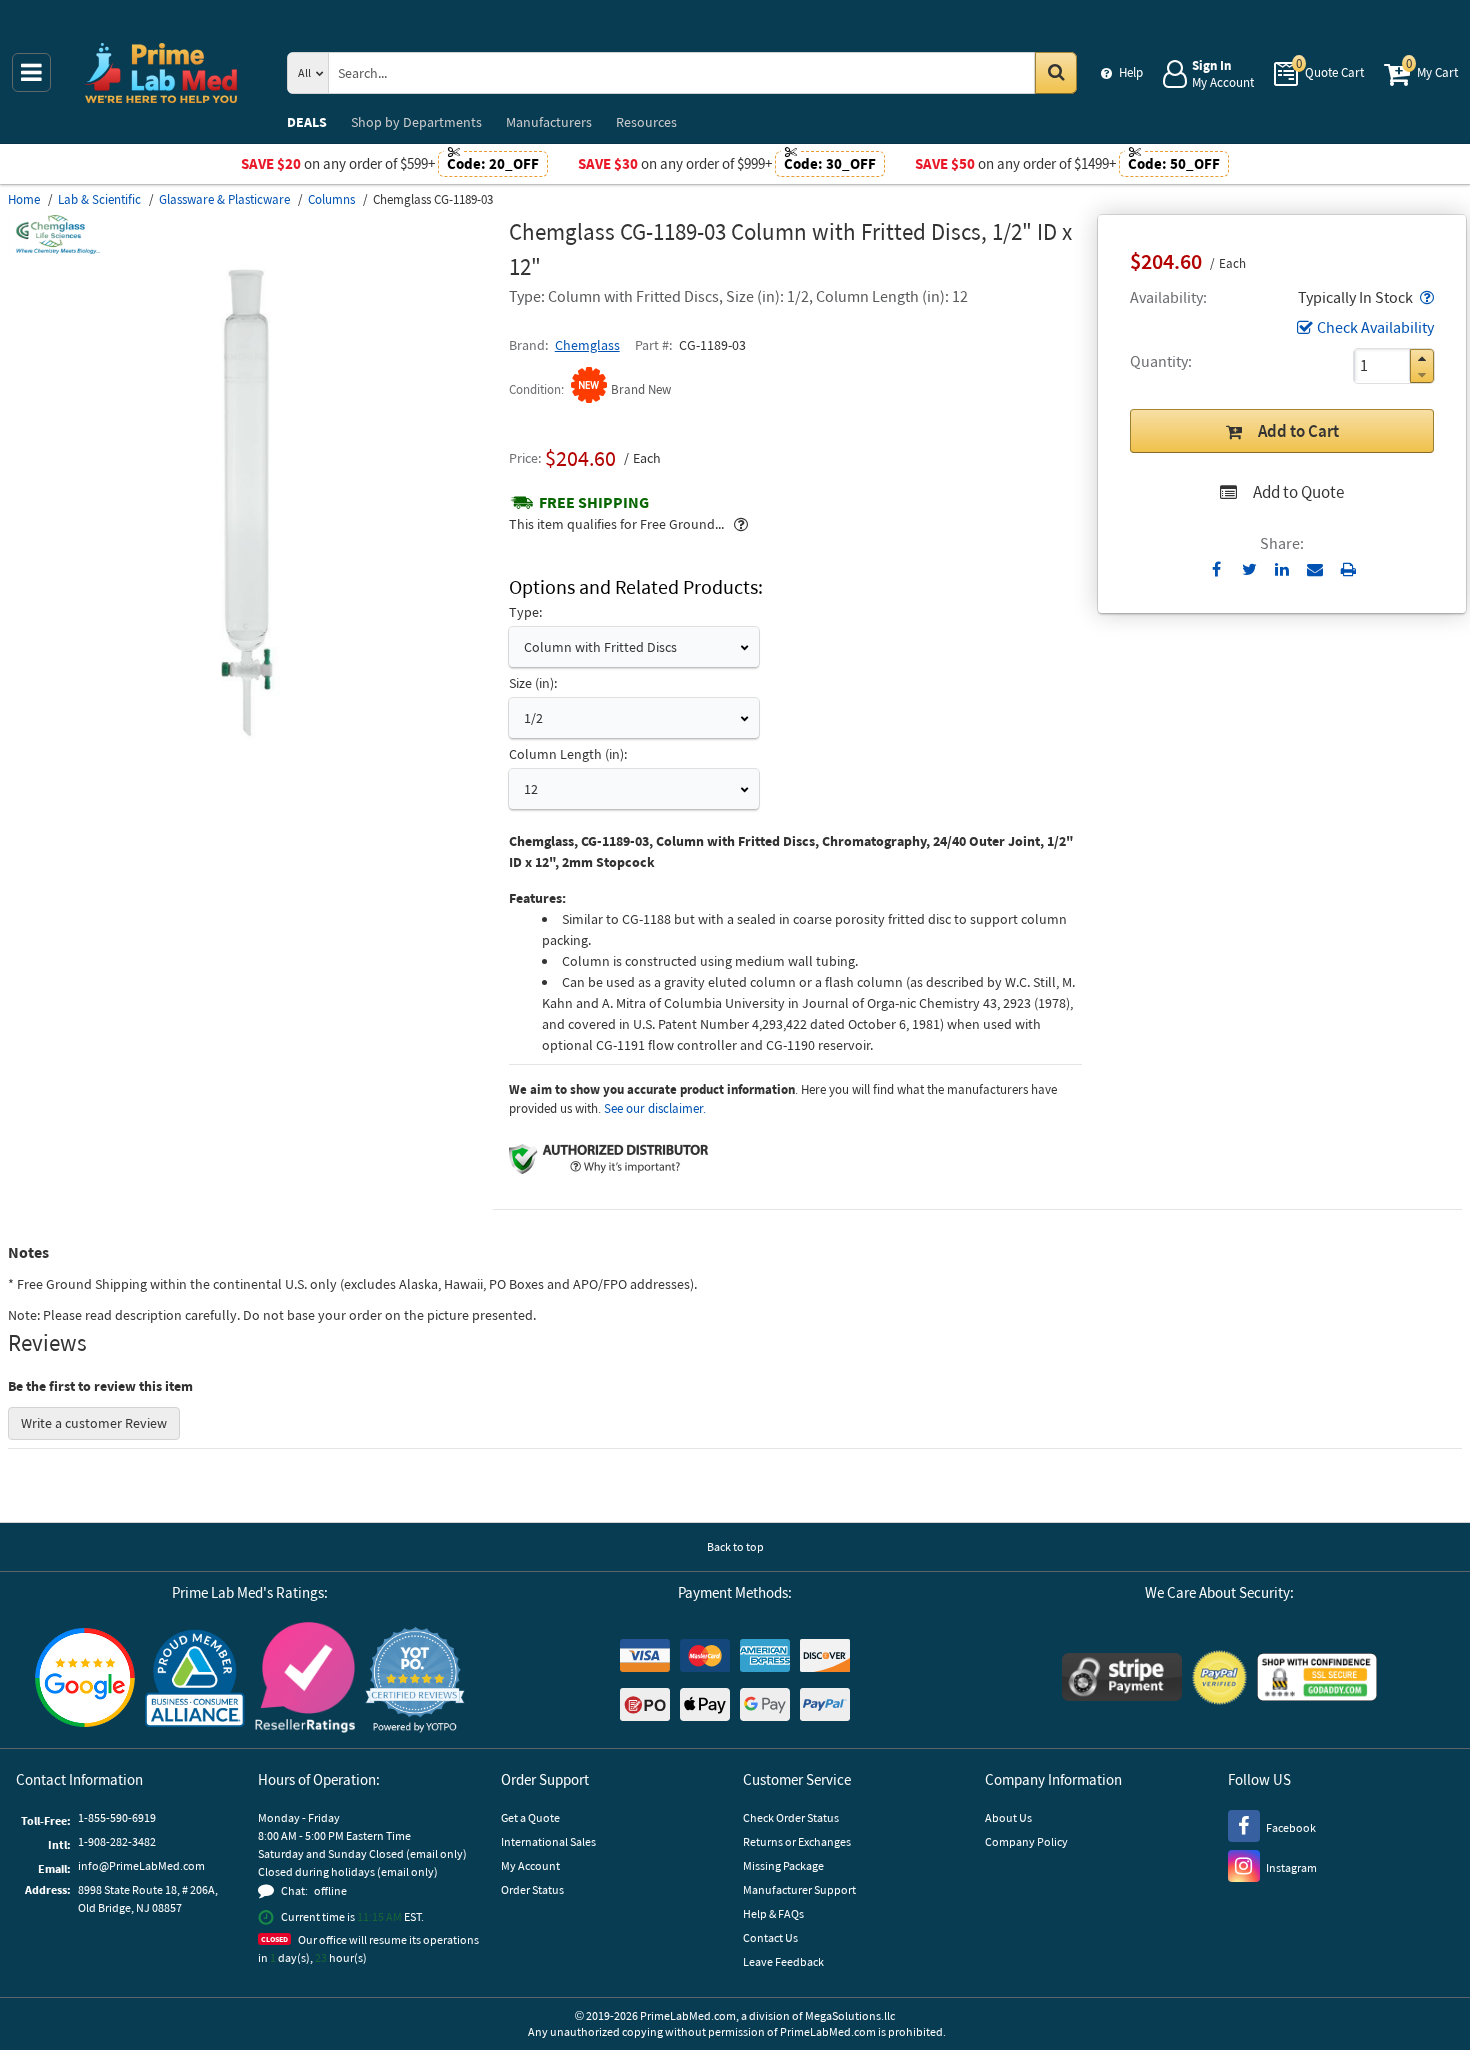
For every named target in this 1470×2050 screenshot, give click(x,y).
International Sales (548, 1841)
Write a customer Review (94, 1423)
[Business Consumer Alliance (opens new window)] (195, 1679)
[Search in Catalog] (1056, 73)
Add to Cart (1298, 431)
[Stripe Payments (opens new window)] (1122, 1679)
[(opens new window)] (250, 739)
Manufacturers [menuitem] (549, 122)
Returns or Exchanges (797, 1841)
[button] (1425, 297)
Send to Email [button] (1315, 570)
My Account (530, 1865)
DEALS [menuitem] (307, 122)
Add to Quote (1298, 492)
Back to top (735, 1546)
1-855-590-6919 (117, 1817)
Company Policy (1026, 1841)
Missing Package (783, 1865)
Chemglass (587, 345)
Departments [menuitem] (416, 122)
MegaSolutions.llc (850, 2015)
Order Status (532, 1889)
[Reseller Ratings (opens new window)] (305, 1680)
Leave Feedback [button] (783, 1961)
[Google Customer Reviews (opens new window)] (85, 1680)
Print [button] (1348, 569)
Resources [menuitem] (646, 122)
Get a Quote (530, 1817)
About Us (1008, 1817)
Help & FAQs (773, 1913)
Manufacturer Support (799, 1889)
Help (1131, 72)
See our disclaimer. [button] (655, 1108)
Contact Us (770, 1937)
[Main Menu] (31, 72)
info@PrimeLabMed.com (141, 1865)
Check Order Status (791, 1817)
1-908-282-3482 (117, 1841)
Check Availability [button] (1375, 327)
